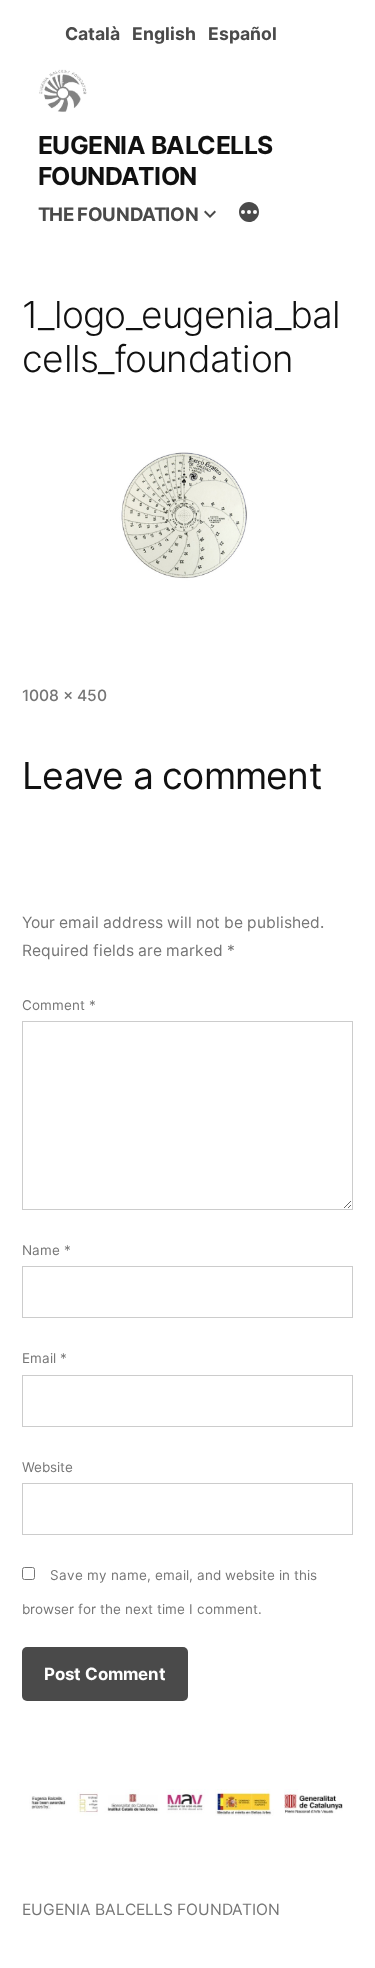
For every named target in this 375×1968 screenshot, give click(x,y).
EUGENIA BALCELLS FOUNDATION (155, 160)
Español (246, 33)
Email (44, 1358)
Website (47, 1467)
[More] (249, 215)
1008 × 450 (64, 695)
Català (96, 33)
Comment (59, 1005)
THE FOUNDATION (118, 214)
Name (46, 1250)
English (168, 33)
